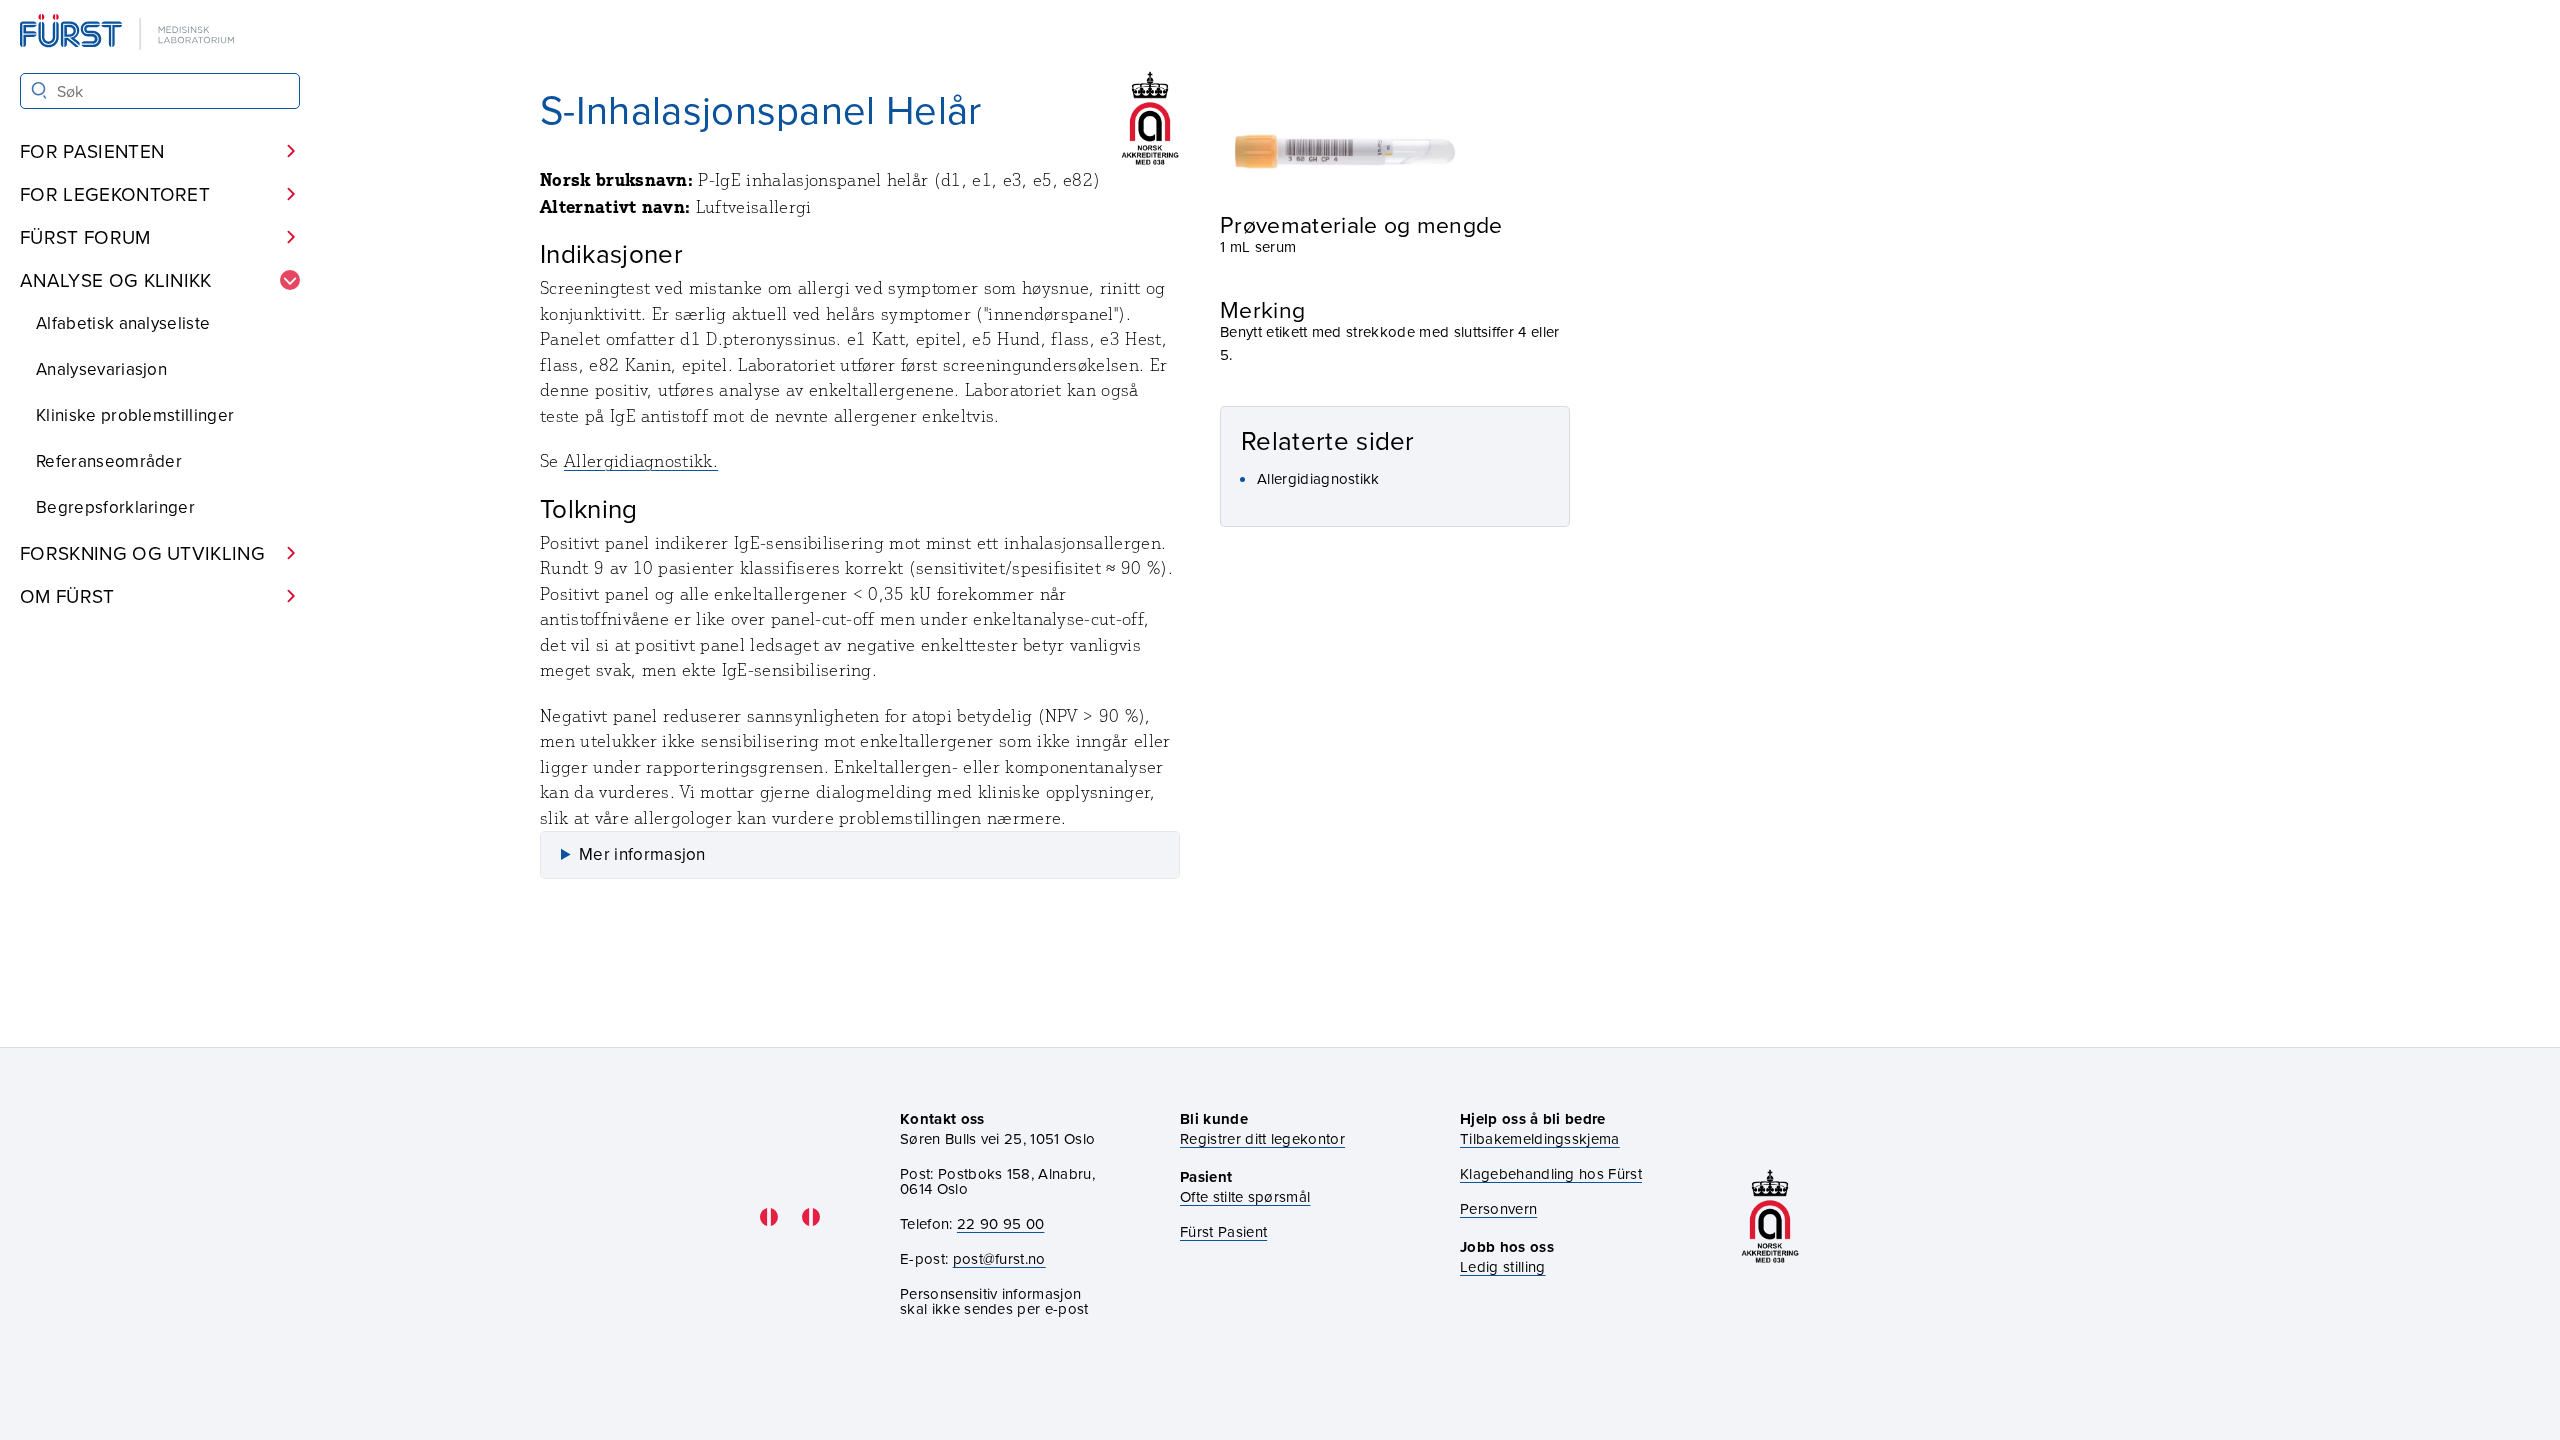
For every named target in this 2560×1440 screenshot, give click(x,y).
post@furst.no (999, 1258)
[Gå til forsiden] (129, 33)
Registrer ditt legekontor (1262, 1138)
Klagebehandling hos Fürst (1551, 1173)
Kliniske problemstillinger (135, 415)
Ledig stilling (1502, 1266)
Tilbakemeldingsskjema (1540, 1138)
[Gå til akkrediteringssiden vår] (1770, 1216)
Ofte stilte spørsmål (1245, 1196)
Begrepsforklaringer (115, 507)
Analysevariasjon (101, 369)
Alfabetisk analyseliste (123, 323)
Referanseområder (109, 461)
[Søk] (39, 90)
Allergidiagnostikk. (641, 461)
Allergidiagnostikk (1318, 478)
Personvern (1498, 1208)
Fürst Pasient (1223, 1231)
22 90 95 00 (1001, 1223)
